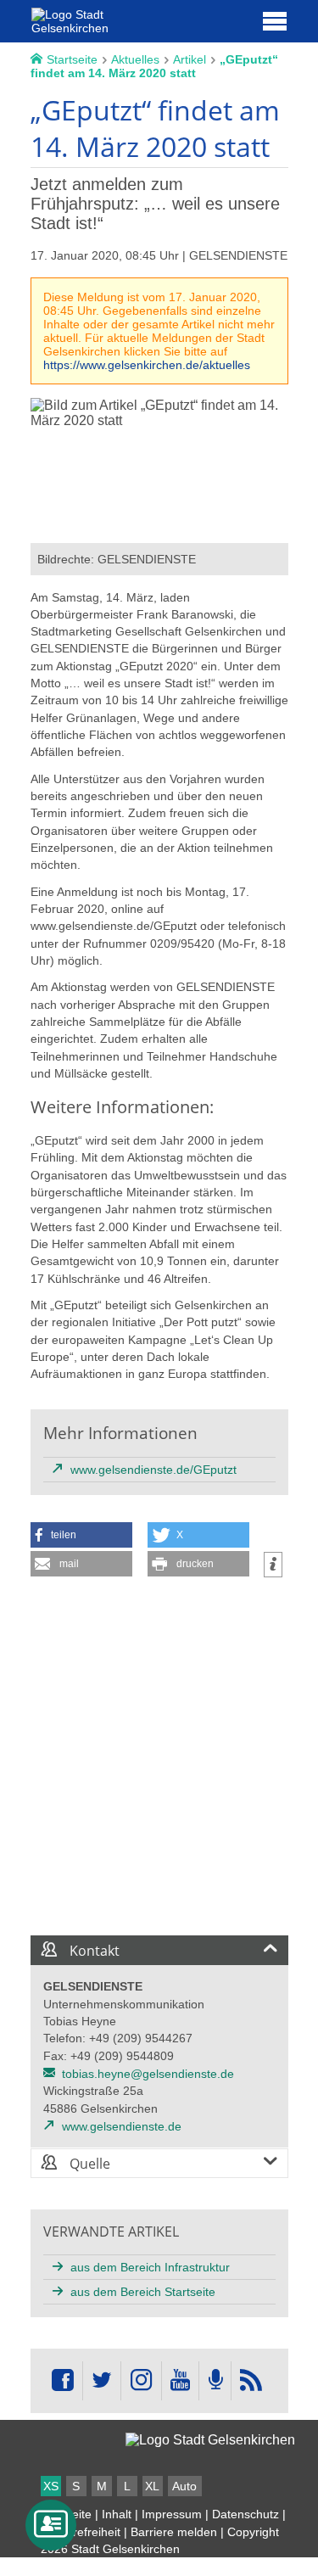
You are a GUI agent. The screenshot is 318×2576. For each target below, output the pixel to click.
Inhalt (117, 2514)
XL (152, 2486)
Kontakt (93, 1951)
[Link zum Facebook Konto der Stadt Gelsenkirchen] (63, 2381)
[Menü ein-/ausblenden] (275, 20)
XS (51, 2486)
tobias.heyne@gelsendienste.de (148, 2074)
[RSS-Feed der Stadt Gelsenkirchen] (251, 2381)
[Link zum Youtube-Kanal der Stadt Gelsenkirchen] (180, 2381)
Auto (184, 2486)
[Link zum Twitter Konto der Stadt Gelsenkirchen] (102, 2381)
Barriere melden (174, 2532)
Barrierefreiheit (81, 2532)
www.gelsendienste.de (122, 2126)
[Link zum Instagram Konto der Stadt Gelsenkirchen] (141, 2381)
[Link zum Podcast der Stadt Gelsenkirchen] (215, 2381)
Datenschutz (245, 2514)
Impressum (172, 2514)
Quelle (88, 2164)
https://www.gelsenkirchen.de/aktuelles (147, 365)
